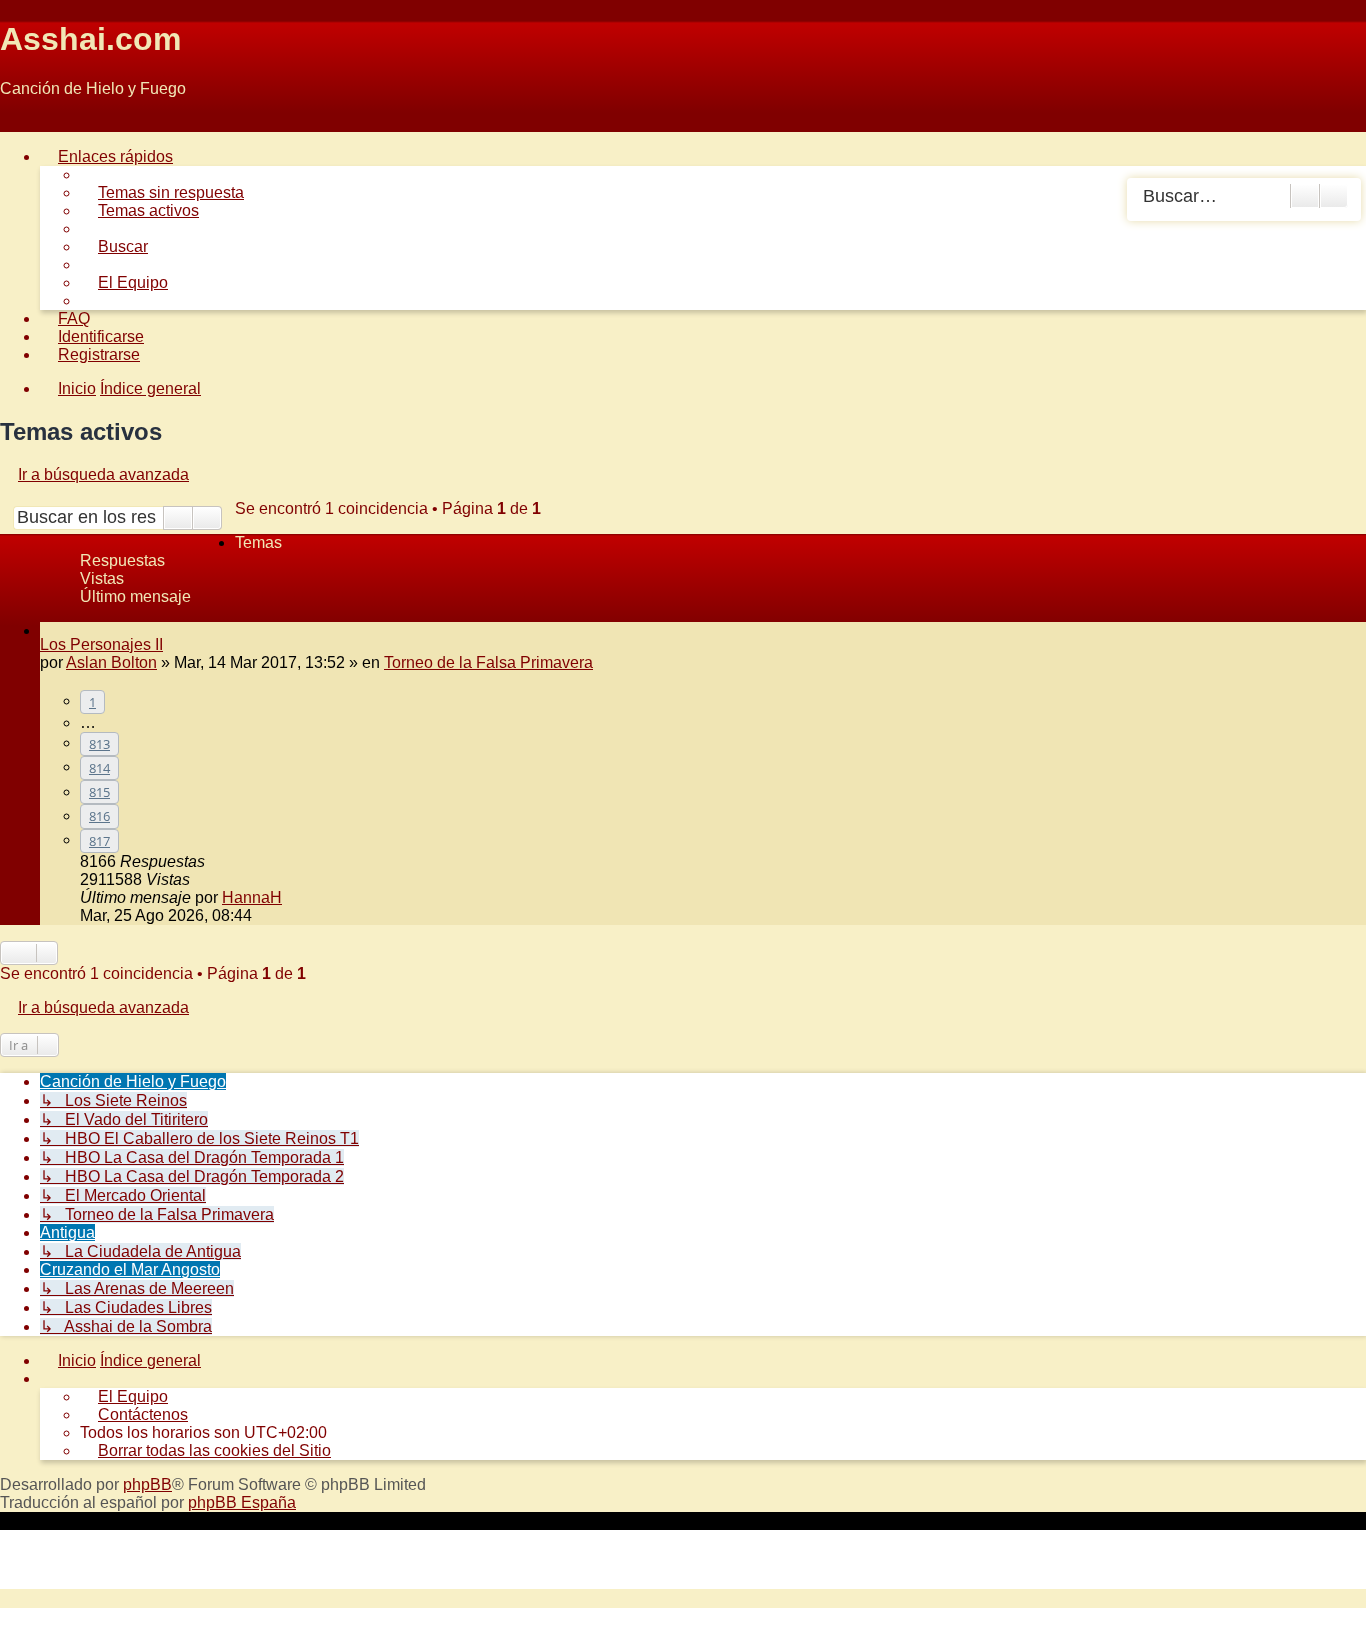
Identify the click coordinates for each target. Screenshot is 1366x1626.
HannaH (252, 897)
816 (99, 816)
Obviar (23, 122)
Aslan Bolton (111, 662)
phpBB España (242, 1502)
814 (99, 768)
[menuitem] (162, 192)
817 (99, 841)
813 (99, 744)
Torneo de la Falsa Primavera (488, 662)
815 (99, 792)
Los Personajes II (101, 644)
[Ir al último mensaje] (292, 897)
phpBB (147, 1484)
